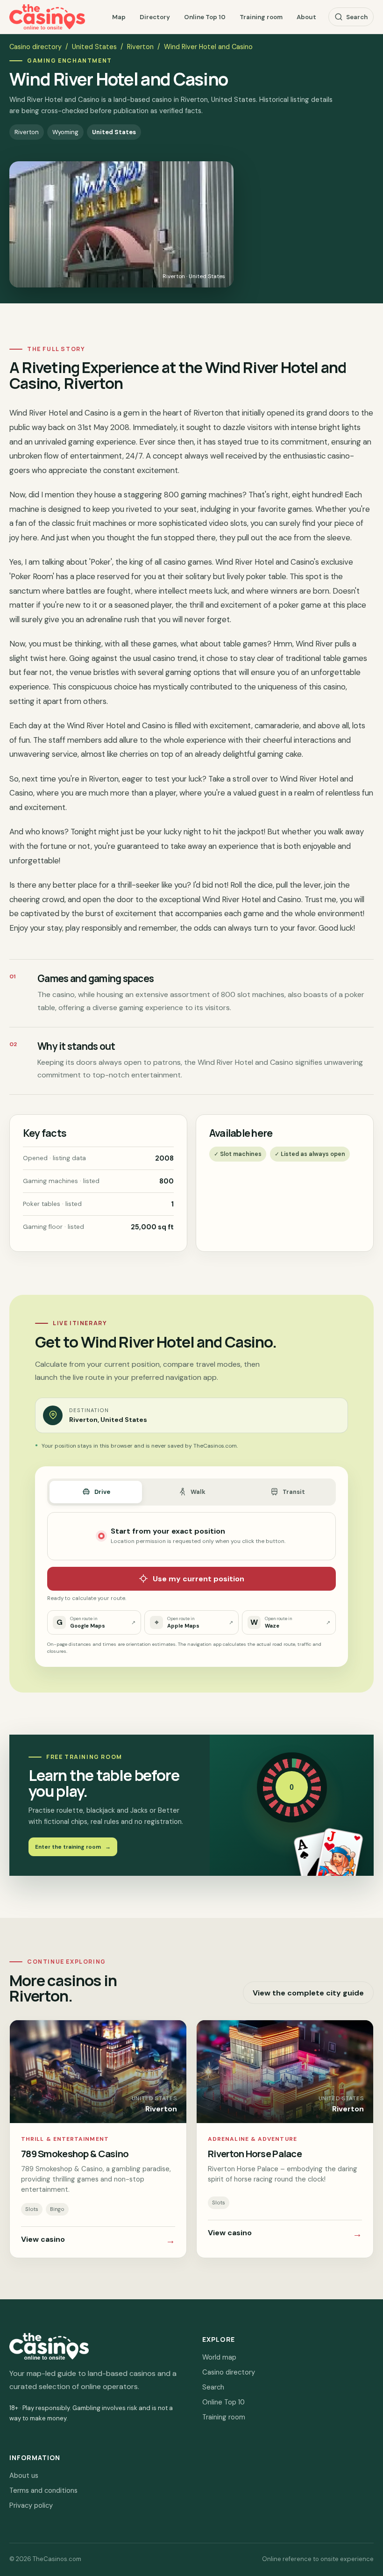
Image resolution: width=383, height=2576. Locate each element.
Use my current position (199, 1579)
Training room (261, 17)
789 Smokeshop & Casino (75, 2153)
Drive (102, 1492)
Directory (155, 17)
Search (357, 17)
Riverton (140, 47)
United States (94, 47)
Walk (198, 1492)
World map (219, 2357)
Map (119, 17)
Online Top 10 (205, 17)
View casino (98, 2240)
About (306, 17)
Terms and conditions (43, 2490)
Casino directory (35, 47)
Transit (294, 1492)
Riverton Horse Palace (255, 2153)
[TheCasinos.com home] (47, 17)
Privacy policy (31, 2505)
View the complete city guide (308, 1993)
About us (24, 2476)
